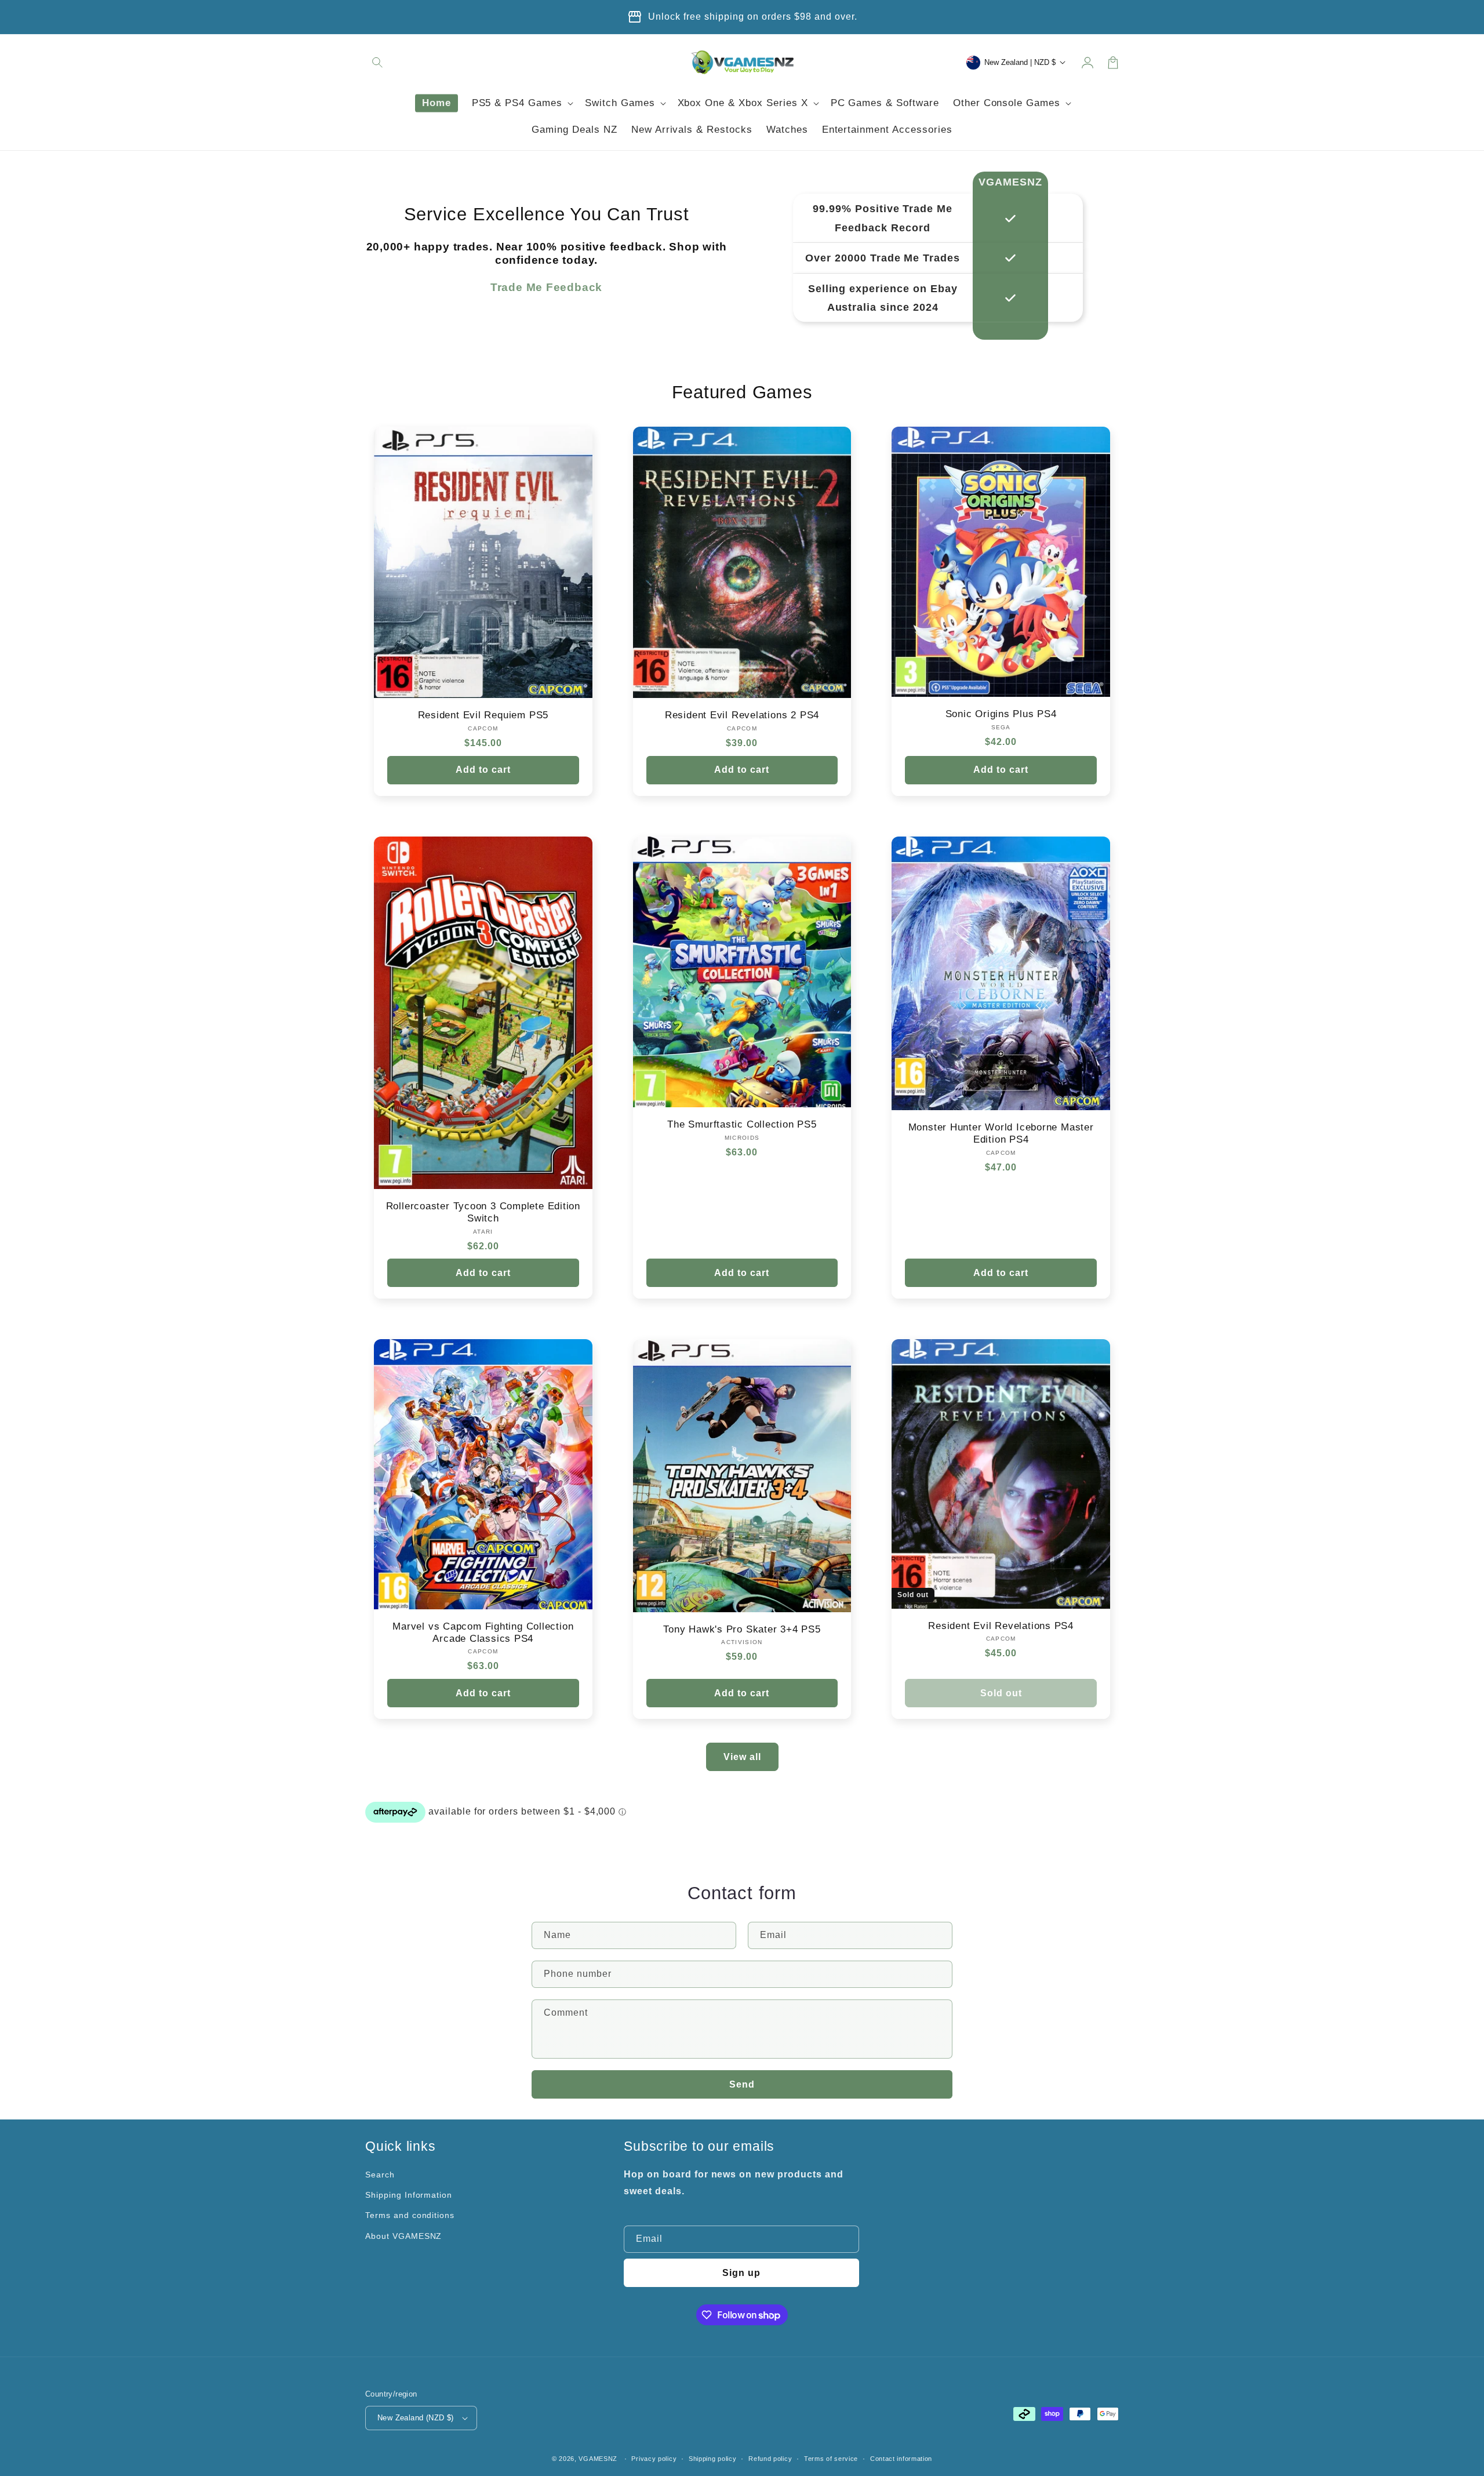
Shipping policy (713, 2459)
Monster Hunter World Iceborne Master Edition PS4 (1001, 1133)
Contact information (901, 2459)
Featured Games (742, 392)
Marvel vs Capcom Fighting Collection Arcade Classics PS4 (483, 1633)
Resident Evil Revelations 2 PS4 (742, 715)
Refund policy (770, 2459)
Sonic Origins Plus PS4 (1001, 714)
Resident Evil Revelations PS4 (1001, 1626)
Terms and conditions (410, 2215)
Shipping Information (409, 2195)
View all (742, 1757)
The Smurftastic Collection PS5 (742, 1124)
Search (380, 2175)
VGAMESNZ (598, 2459)
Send (742, 2084)
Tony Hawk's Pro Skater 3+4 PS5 (742, 1629)
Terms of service (831, 2459)
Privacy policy (654, 2459)
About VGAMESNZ (403, 2236)
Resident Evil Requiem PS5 (483, 715)
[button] (378, 63)
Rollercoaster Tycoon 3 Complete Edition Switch (483, 1212)
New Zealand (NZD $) (416, 2418)
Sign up (741, 2273)
